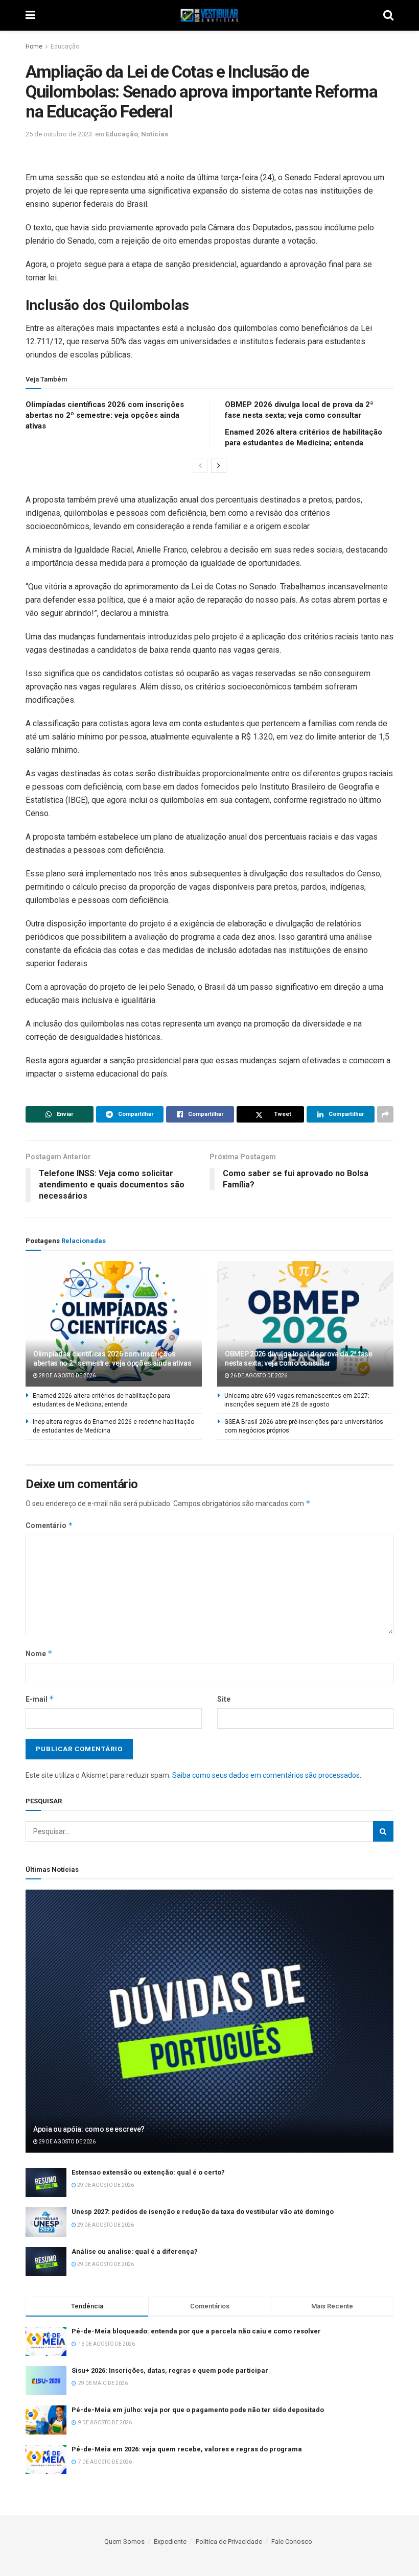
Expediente (170, 2542)
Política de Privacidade (229, 2542)
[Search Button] (383, 1831)
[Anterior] (200, 466)
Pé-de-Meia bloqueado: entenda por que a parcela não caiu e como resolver (196, 2331)
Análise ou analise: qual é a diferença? (135, 2251)
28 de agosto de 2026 (67, 1376)
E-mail (40, 1699)
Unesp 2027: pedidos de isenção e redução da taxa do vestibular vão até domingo (203, 2212)
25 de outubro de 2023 (59, 134)
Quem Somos (124, 2542)
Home (34, 46)
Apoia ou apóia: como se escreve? (89, 2129)
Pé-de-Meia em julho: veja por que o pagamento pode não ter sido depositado (198, 2410)
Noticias (155, 134)
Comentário (49, 1525)
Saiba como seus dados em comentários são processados (266, 1775)
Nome (39, 1653)
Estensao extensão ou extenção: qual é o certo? (148, 2172)
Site (224, 1699)
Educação (65, 46)
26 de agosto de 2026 (258, 1376)
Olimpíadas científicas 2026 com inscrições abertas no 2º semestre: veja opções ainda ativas (105, 415)
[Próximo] (219, 466)
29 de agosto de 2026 (67, 2142)
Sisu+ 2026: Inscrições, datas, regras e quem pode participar (170, 2370)
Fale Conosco (292, 2542)
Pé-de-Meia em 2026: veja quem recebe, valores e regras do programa (187, 2449)
